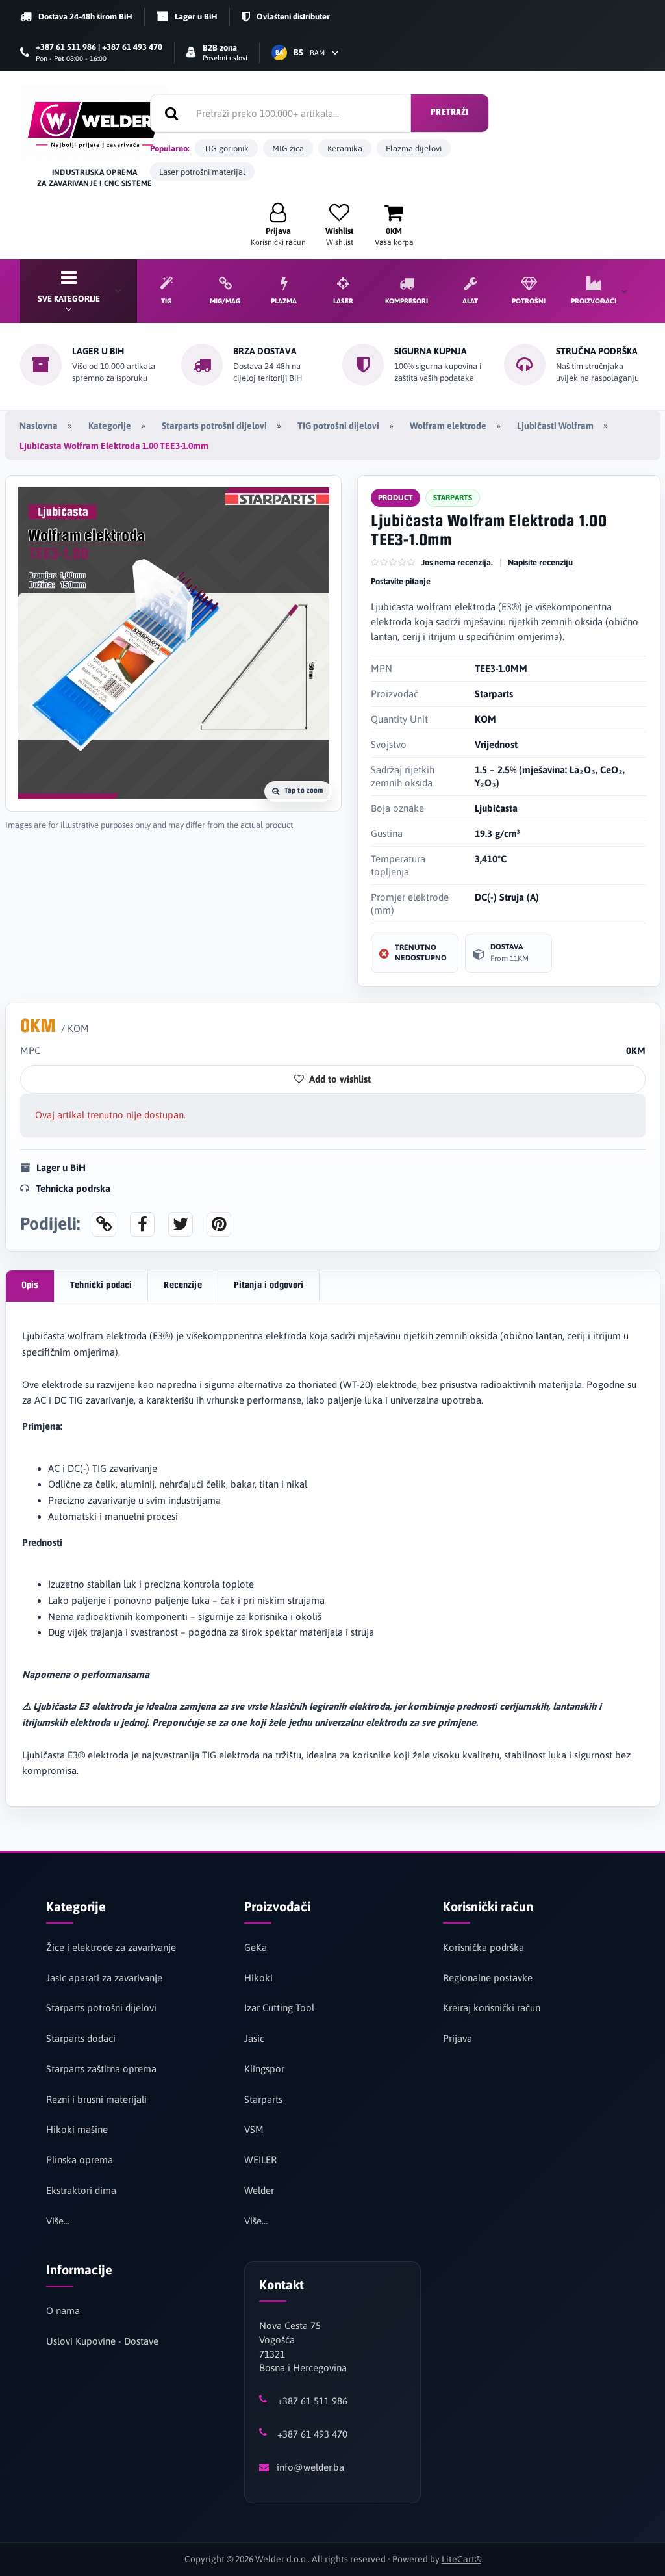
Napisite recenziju (540, 562)
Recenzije (182, 1286)
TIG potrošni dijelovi (338, 426)
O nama (63, 2311)
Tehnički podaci (101, 1286)
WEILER (260, 2160)
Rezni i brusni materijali (96, 2099)
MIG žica (288, 148)
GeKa (256, 1947)
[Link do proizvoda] (104, 1224)
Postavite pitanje (401, 581)
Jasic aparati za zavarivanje (104, 1978)
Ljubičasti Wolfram (555, 426)
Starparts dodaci (81, 2038)
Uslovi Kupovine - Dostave (102, 2341)
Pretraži (449, 113)
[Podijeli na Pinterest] (219, 1224)
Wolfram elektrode (448, 426)
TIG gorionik (226, 148)
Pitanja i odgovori (269, 1286)
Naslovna (39, 426)
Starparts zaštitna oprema (101, 2069)
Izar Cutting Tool (279, 2008)
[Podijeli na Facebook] (142, 1224)
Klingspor (264, 2069)
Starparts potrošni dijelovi (214, 426)
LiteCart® (461, 2559)
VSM (254, 2129)
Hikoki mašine (77, 2129)
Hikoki (258, 1978)
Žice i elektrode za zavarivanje (111, 1947)
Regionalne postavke (488, 1978)
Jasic (254, 2038)
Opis (30, 1286)
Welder (259, 2190)
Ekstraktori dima (81, 2190)
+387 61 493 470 (312, 2434)
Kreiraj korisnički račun (492, 2008)
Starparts (263, 2099)
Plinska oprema (80, 2160)
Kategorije (110, 426)
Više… (58, 2221)
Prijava (458, 2038)
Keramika (345, 148)
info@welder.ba (310, 2467)
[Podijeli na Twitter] (181, 1224)
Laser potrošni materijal (202, 172)
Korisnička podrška (483, 1947)
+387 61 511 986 (312, 2401)
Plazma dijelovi (414, 148)
